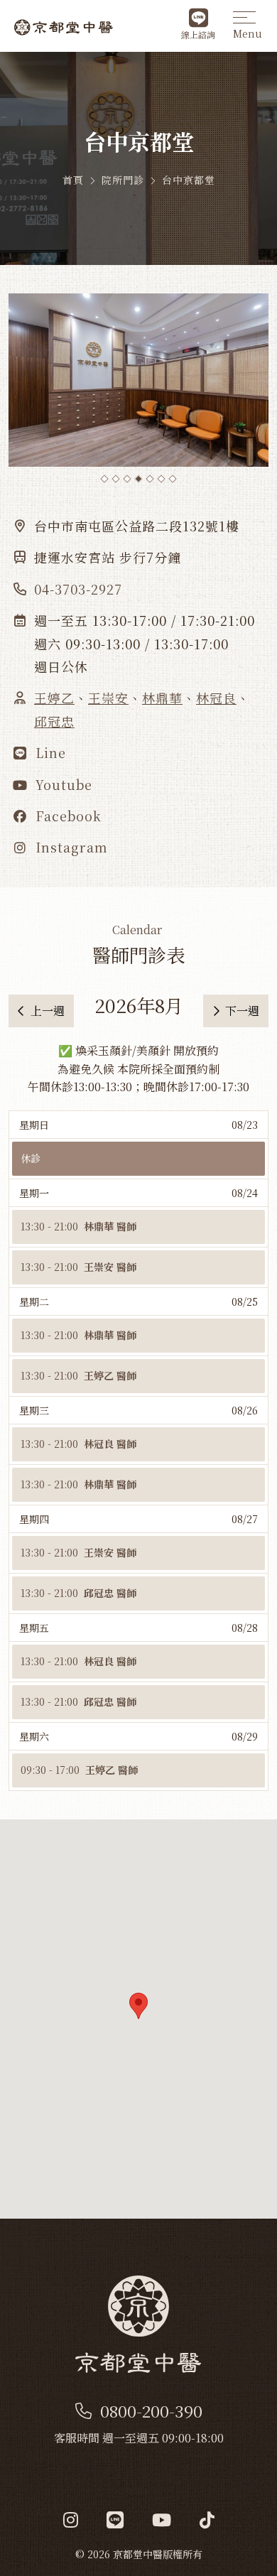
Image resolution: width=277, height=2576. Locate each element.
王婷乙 (54, 698)
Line (49, 752)
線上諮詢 (198, 34)
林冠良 (216, 698)
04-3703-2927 (78, 589)
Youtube (62, 784)
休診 (31, 1158)
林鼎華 (162, 698)
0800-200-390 (151, 2411)
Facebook (66, 816)
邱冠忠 (54, 721)
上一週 (48, 1011)
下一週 (242, 1011)
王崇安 (108, 698)
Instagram (70, 847)
